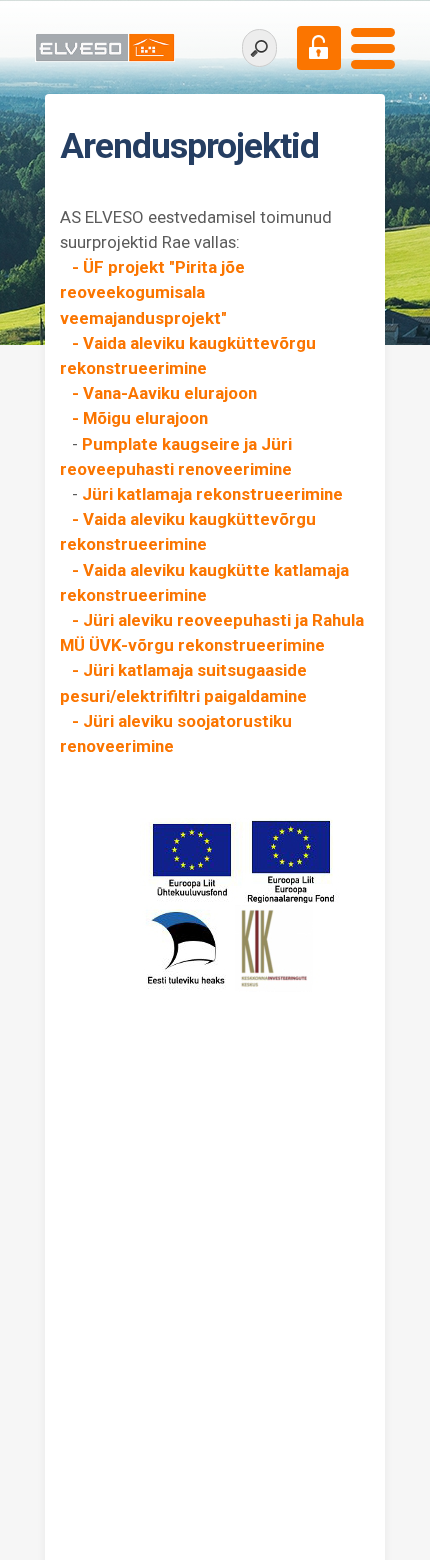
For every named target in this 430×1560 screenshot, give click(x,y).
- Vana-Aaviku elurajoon (162, 393)
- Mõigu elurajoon (134, 418)
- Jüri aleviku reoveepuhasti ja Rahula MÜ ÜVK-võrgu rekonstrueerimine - (212, 645)
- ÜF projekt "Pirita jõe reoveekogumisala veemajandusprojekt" (152, 292)
